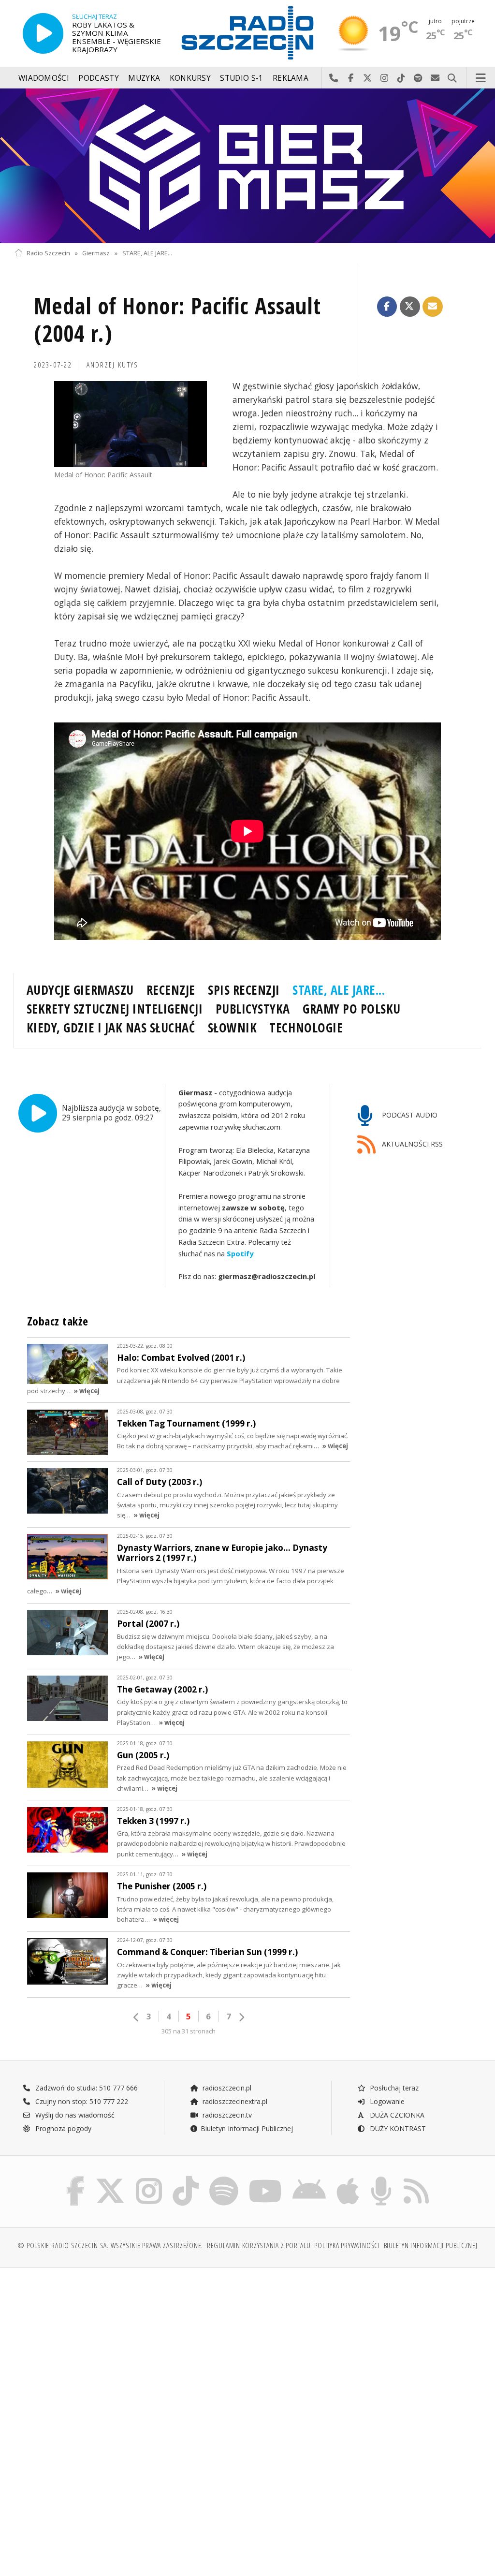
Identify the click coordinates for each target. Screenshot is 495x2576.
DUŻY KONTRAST (397, 2128)
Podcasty (98, 78)
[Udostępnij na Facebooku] (387, 307)
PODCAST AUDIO (409, 1115)
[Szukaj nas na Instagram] (149, 2178)
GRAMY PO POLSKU (352, 1009)
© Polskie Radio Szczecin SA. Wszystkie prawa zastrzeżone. (110, 2245)
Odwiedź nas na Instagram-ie (385, 78)
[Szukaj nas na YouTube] (266, 2178)
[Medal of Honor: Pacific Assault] (131, 424)
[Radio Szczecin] (247, 33)
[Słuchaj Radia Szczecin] (43, 33)
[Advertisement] (130, 2349)
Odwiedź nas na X (368, 78)
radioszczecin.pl (226, 2088)
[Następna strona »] (241, 2017)
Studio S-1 (241, 78)
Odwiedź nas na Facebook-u (351, 78)
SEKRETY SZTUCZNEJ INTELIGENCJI (115, 1009)
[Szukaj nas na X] (110, 2178)
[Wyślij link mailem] (433, 307)
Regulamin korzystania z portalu (259, 2245)
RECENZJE (171, 990)
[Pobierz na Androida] (309, 2178)
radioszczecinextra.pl (234, 2101)
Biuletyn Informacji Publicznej (247, 2128)
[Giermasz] (247, 166)
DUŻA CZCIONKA (396, 2115)
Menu (481, 78)
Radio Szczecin (48, 253)
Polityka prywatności (347, 2245)
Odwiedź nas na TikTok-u (401, 78)
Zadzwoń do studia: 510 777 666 (86, 2088)
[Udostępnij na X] (410, 307)
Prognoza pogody (62, 2128)
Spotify (240, 1253)
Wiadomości (44, 78)
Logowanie (386, 2101)
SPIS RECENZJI (244, 990)
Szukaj (452, 78)
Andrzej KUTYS (113, 365)
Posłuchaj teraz (393, 2088)
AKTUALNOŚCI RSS (411, 1144)
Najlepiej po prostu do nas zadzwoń (334, 78)
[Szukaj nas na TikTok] (186, 2178)
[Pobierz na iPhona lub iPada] (348, 2178)
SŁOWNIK (233, 1028)
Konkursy (190, 78)
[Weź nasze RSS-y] (416, 2178)
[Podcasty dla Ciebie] (381, 2178)
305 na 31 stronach (189, 2031)
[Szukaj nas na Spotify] (224, 2178)
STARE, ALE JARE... (147, 253)
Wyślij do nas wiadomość (435, 78)
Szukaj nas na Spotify (418, 78)
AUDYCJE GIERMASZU (80, 990)
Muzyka (144, 78)
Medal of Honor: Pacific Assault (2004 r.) (177, 320)
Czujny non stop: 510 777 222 (81, 2101)
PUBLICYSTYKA (253, 1009)
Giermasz (96, 253)
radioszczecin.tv (226, 2115)
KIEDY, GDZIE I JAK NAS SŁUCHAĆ (111, 1028)
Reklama (291, 78)
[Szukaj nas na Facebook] (76, 2178)
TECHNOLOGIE (306, 1028)
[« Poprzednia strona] (136, 2017)
